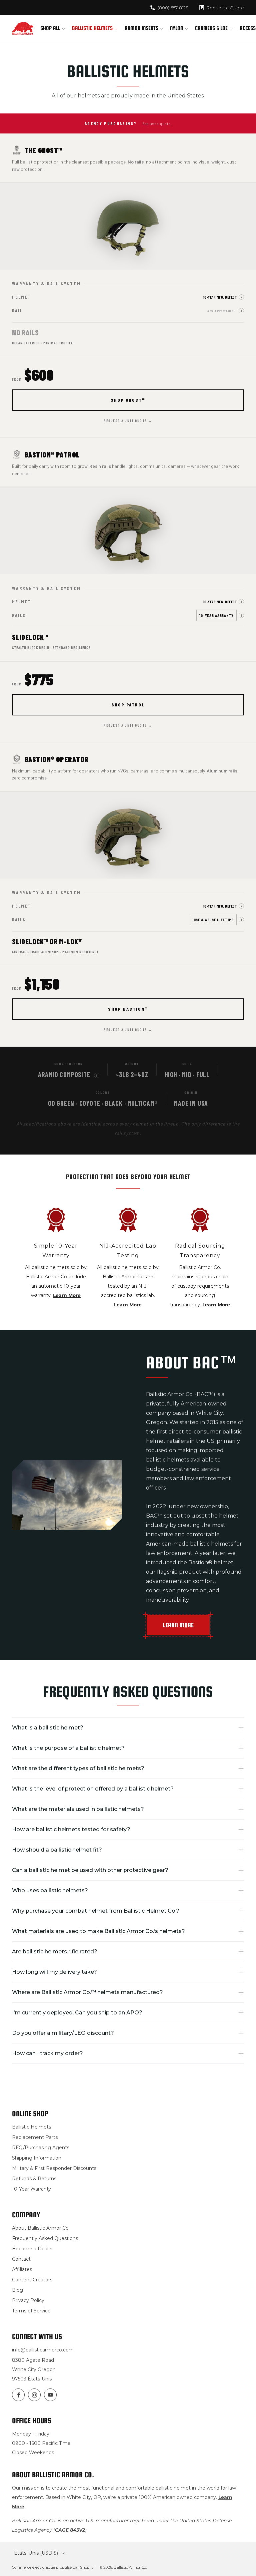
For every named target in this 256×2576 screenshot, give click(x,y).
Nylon (176, 28)
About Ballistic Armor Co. (41, 2228)
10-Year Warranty (31, 2189)
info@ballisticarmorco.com (43, 2350)
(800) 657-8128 (173, 8)
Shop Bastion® (128, 1009)
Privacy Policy (28, 2300)
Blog (17, 2290)
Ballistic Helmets (92, 28)
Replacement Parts (35, 2137)
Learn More (67, 1295)
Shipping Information (37, 2158)
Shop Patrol (128, 705)
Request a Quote (225, 8)
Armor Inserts (141, 28)
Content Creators (32, 2280)
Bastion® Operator (56, 759)
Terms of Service (31, 2311)
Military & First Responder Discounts (54, 2168)
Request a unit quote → (128, 421)
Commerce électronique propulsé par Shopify (53, 2567)
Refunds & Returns (34, 2179)
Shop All (50, 28)
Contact (21, 2259)
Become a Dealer (32, 2249)
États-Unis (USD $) (36, 2553)
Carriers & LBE (211, 28)
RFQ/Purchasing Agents (41, 2148)
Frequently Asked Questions (45, 2238)
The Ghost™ (43, 150)
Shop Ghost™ (128, 400)
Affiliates (22, 2269)
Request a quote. (157, 123)
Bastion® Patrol (52, 454)
